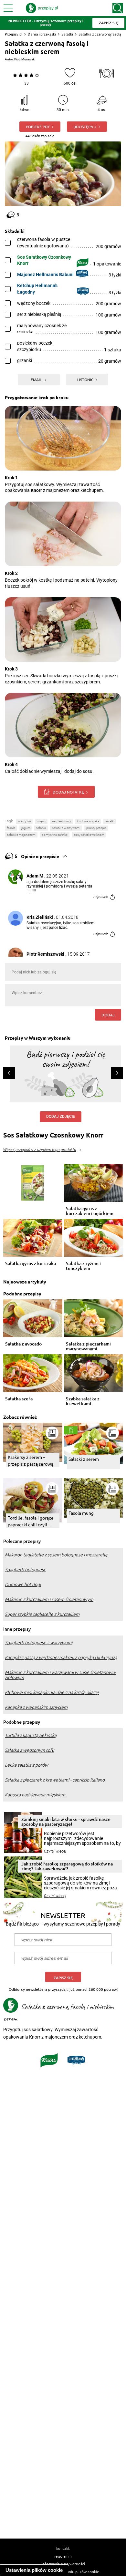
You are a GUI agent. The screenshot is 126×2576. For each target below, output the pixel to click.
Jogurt (26, 828)
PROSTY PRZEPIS (96, 828)
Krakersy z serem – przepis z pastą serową (31, 1460)
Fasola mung (81, 1513)
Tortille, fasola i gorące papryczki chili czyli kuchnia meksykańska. (31, 1521)
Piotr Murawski (25, 59)
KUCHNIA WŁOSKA (88, 821)
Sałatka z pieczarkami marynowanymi (88, 1346)
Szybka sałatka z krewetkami (83, 1401)
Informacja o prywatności (63, 2564)
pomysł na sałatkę (55, 835)
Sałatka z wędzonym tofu (30, 1750)
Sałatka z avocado (23, 1344)
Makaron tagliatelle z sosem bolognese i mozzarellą (56, 1555)
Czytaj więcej (55, 1851)
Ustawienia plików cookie (34, 2570)
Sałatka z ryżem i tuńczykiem (83, 1266)
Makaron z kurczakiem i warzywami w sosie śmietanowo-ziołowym (60, 1675)
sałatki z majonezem (21, 835)
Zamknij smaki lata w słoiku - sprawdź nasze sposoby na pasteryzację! (66, 1822)
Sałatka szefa (19, 1399)
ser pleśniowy (61, 821)
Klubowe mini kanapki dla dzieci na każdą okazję (52, 1692)
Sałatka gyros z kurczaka (31, 1264)
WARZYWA (24, 821)
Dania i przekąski (42, 34)
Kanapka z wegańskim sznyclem (36, 1707)
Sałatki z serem (84, 1459)
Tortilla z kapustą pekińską (31, 1735)
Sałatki (67, 34)
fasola (11, 828)
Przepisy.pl (14, 34)
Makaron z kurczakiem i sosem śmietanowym (49, 1599)
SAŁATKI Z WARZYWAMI (66, 828)
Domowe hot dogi (23, 1584)
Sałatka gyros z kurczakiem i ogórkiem (90, 1211)
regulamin (63, 2556)
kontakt (63, 2548)
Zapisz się (63, 1978)
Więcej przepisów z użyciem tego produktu (40, 1150)
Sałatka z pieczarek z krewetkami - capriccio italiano (55, 1780)
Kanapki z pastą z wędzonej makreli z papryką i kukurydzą (61, 1657)
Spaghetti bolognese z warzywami (39, 1643)
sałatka (41, 828)
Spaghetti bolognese (26, 1570)
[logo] (42, 8)
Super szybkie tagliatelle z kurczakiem (42, 1614)
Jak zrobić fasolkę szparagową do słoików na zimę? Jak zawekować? (67, 1866)
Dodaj (108, 1015)
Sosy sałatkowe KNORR (89, 835)
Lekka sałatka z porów (26, 1765)
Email (37, 379)
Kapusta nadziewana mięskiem (35, 1795)
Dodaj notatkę (68, 792)
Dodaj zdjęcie (61, 1117)
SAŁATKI (110, 821)
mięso (41, 821)
